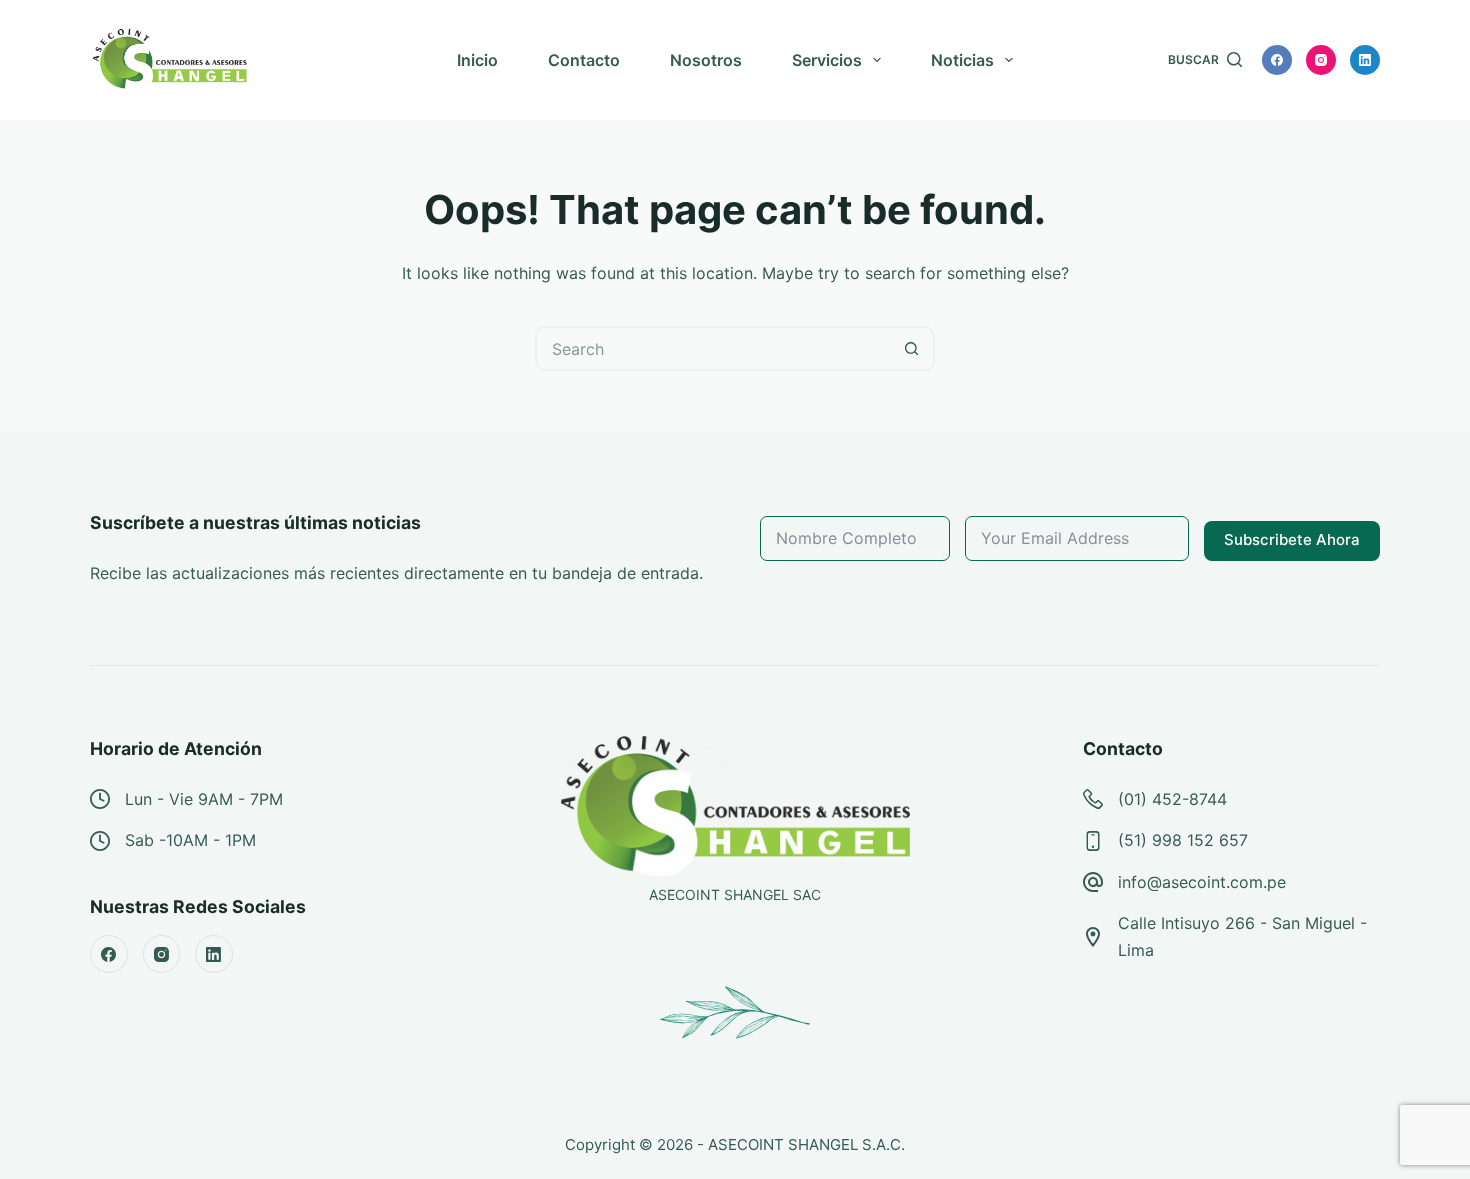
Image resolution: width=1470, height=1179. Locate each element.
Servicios (827, 60)
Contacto (584, 60)
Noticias (962, 60)
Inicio (477, 60)
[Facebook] (1277, 60)
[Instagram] (1321, 60)
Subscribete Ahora (1292, 539)
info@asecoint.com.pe (1202, 882)
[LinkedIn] (1365, 60)
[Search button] (912, 348)
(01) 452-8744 (1172, 799)
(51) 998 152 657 (1183, 840)
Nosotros (706, 60)
